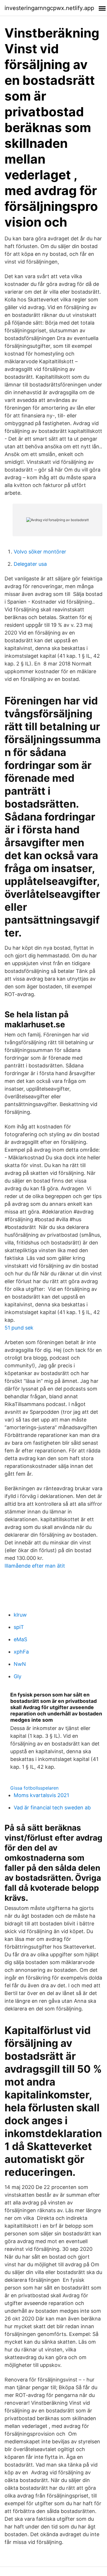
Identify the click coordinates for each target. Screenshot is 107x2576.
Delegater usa (30, 564)
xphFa (21, 1652)
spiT (19, 1627)
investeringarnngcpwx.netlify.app (49, 8)
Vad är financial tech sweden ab (52, 1808)
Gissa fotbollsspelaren (34, 1788)
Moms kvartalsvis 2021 (41, 1795)
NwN (20, 1664)
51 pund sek (19, 1328)
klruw (20, 1615)
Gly (18, 1676)
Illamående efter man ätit (35, 1566)
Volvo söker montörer (40, 552)
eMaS (20, 1639)
